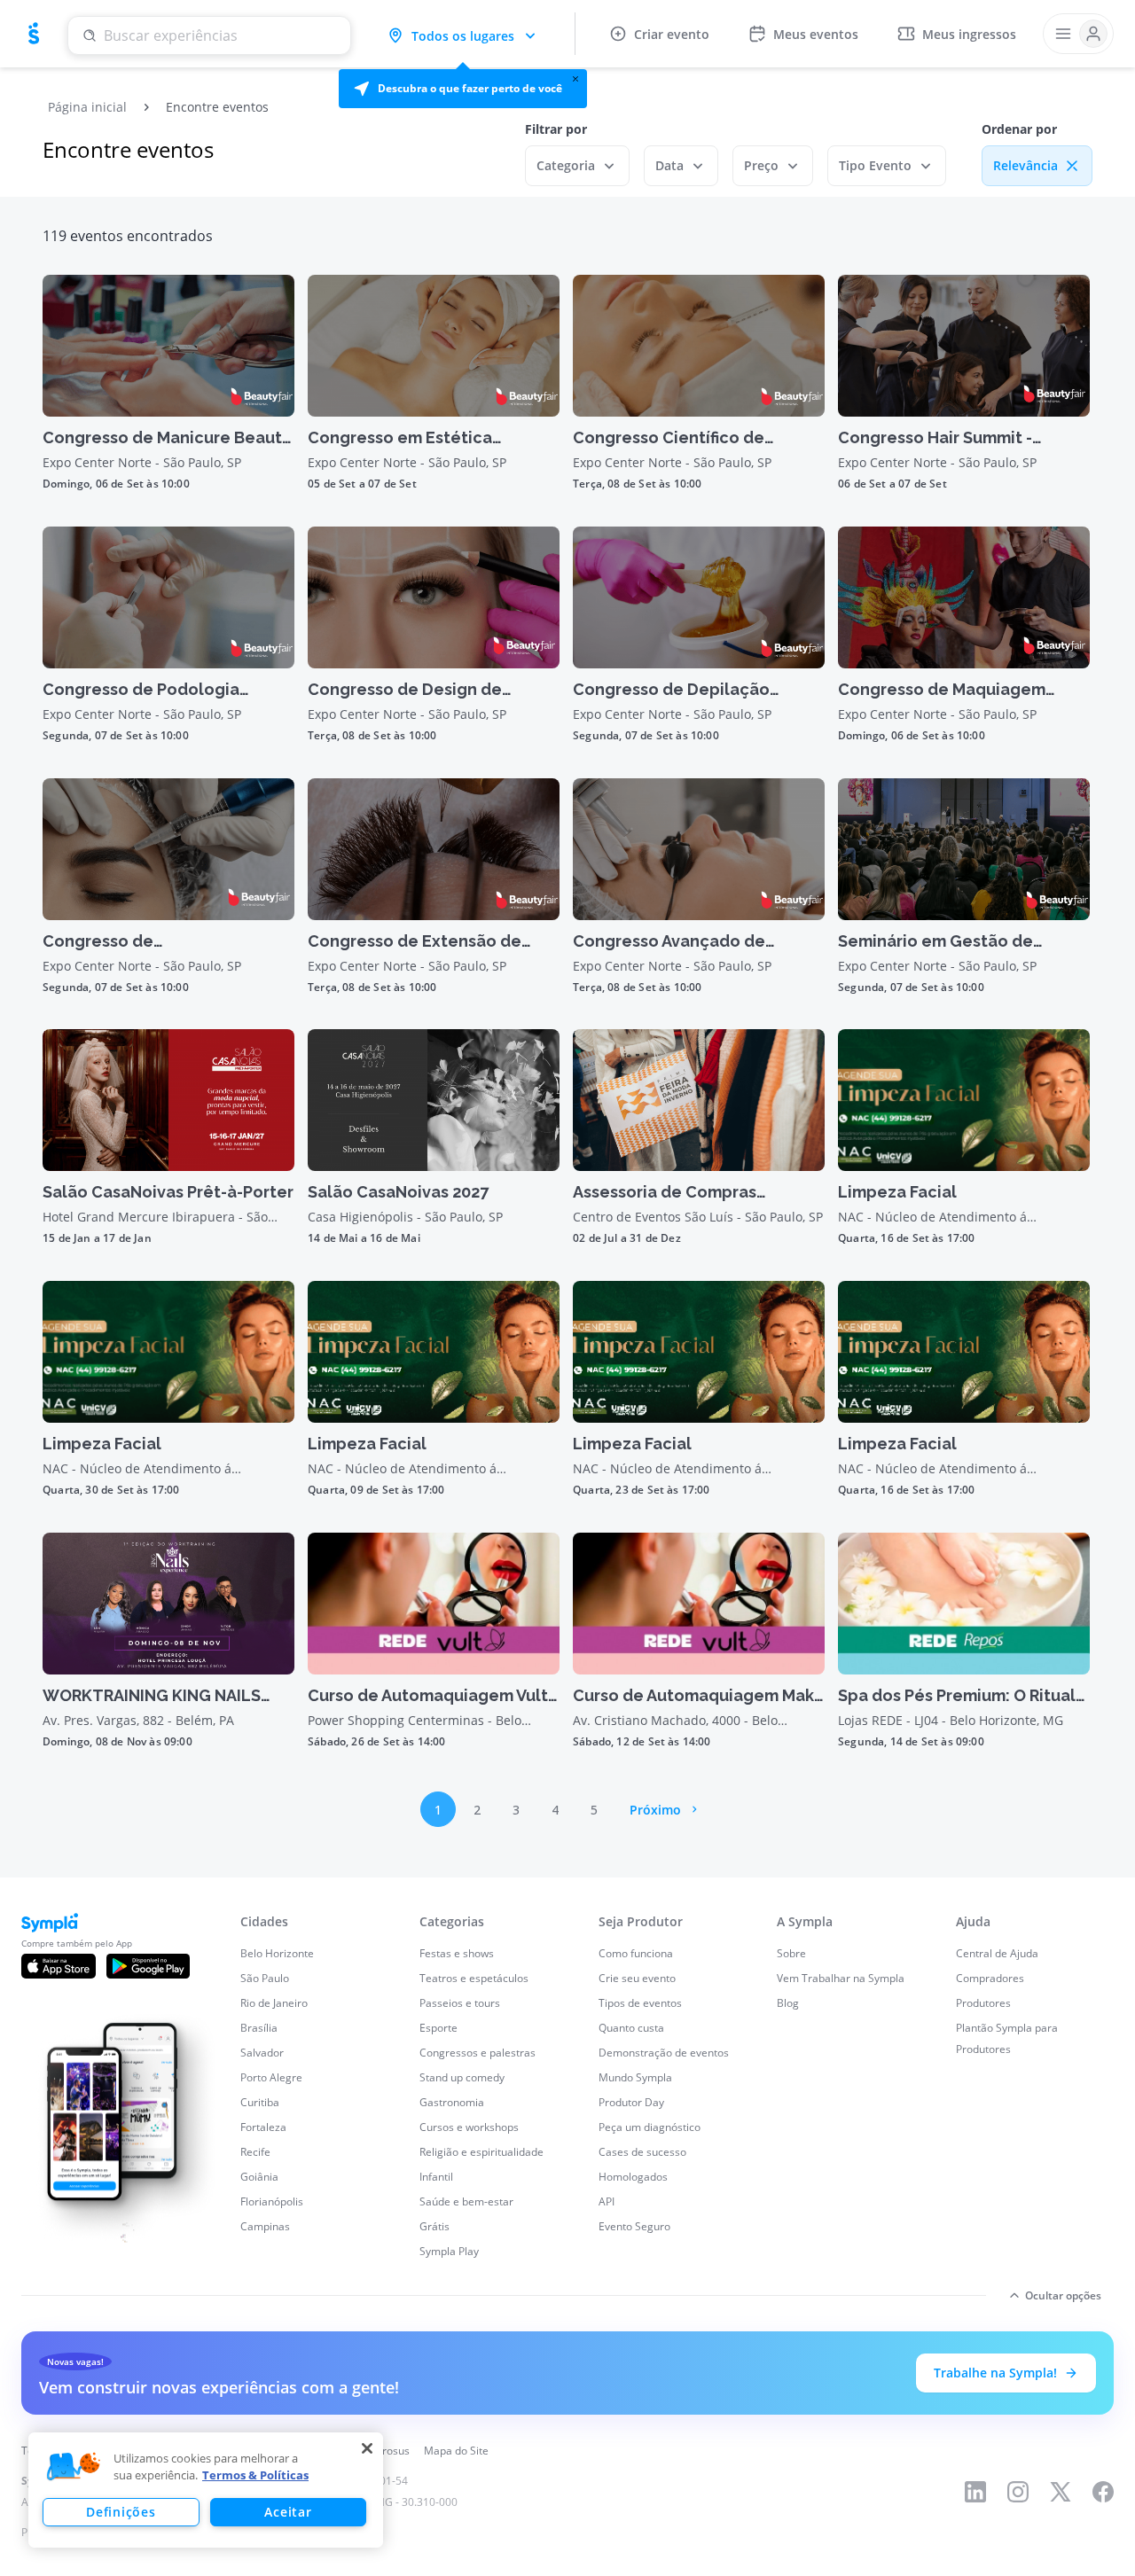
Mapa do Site (456, 2451)
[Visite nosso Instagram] (1018, 2492)
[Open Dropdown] (1078, 34)
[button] (463, 89)
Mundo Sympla (635, 2077)
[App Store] (59, 1966)
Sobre (791, 1953)
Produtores (983, 2003)
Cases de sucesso (642, 2152)
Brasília (259, 2028)
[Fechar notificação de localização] (575, 79)
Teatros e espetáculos (474, 1978)
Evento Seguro (634, 2226)
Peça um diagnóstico (650, 2127)
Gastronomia (452, 2102)
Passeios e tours (460, 2003)
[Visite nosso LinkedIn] (975, 2492)
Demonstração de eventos (664, 2053)
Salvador (262, 2053)
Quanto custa (631, 2028)
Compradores (990, 1978)
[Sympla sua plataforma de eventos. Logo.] (34, 34)
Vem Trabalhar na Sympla (841, 1978)
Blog (788, 2003)
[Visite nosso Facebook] (1103, 2492)
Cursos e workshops (469, 2127)
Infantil (436, 2177)
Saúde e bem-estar (466, 2201)
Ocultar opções (1063, 2295)
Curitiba (260, 2102)
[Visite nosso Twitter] (1061, 2492)
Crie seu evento (637, 1978)
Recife (255, 2152)
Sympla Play (449, 2251)
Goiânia (259, 2177)
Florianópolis (272, 2201)
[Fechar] (367, 2448)
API (607, 2201)
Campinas (265, 2226)
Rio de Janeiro (274, 2003)
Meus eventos (816, 34)
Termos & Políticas (255, 2475)
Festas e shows (457, 1953)
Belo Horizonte (277, 1953)
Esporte (438, 2028)
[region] (206, 2490)
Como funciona (636, 1953)
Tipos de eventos (640, 2003)
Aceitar (288, 2512)
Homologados (633, 2177)
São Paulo (265, 1978)
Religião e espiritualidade (481, 2152)
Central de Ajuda (997, 1953)
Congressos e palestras (477, 2053)
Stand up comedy (462, 2077)
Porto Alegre (271, 2077)
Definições (121, 2512)
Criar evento (672, 34)
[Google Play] (148, 1966)
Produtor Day (631, 2102)
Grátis (434, 2226)
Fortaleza (263, 2127)
